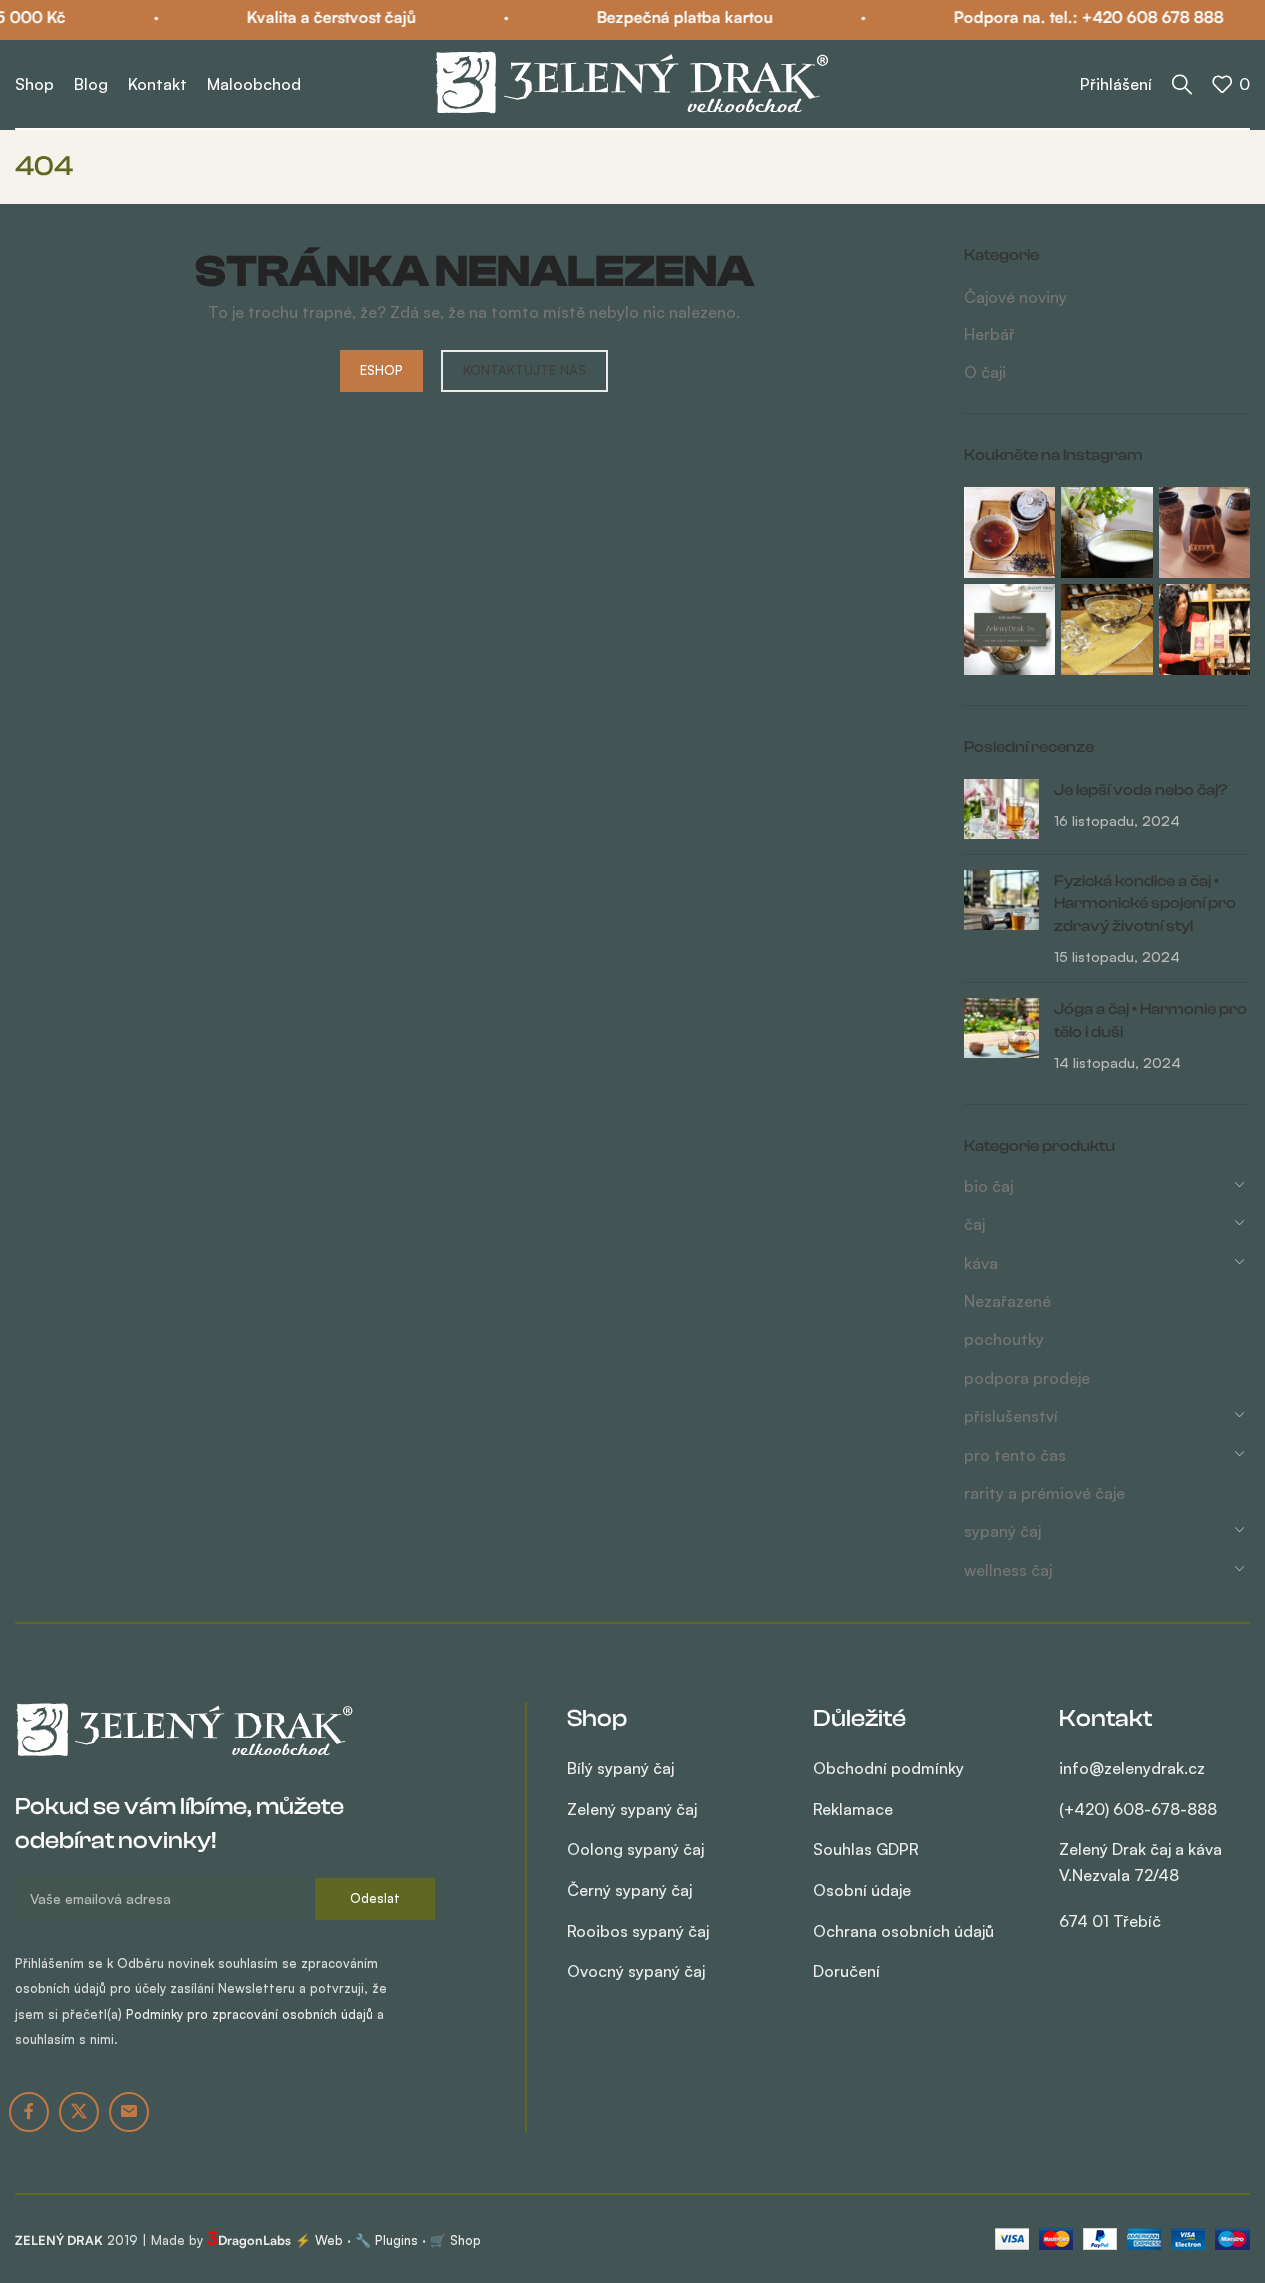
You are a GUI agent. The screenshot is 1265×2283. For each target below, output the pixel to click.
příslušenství (1011, 1416)
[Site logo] (633, 82)
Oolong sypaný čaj (635, 1849)
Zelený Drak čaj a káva (1140, 1884)
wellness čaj (1008, 1570)
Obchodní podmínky (888, 1768)
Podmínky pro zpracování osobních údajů (249, 2014)
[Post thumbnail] (1001, 809)
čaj (974, 1224)
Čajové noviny (1015, 297)
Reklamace (853, 1809)
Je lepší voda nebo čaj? (1141, 790)
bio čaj (988, 1186)
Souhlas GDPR (866, 1849)
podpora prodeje (1027, 1378)
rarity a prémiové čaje (1044, 1493)
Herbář (989, 334)
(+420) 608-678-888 (1138, 1809)
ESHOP (381, 370)
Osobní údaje (862, 1890)
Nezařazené (1007, 1301)
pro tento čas (1015, 1455)
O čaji (985, 372)
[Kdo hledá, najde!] (1182, 84)
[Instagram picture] (1009, 532)
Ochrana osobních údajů (903, 1931)
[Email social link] (129, 2112)
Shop (465, 2240)
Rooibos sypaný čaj (638, 1931)
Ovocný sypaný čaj (636, 1971)
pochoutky (1004, 1339)
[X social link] (79, 2112)
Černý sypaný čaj (629, 1890)
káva (981, 1263)
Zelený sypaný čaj (632, 1809)
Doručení (846, 1971)
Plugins (396, 2240)
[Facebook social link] (29, 2112)
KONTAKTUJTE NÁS (524, 370)
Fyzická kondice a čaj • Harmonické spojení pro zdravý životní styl (1145, 903)
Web (329, 2240)
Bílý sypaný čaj (620, 1768)
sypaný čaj (1002, 1531)
